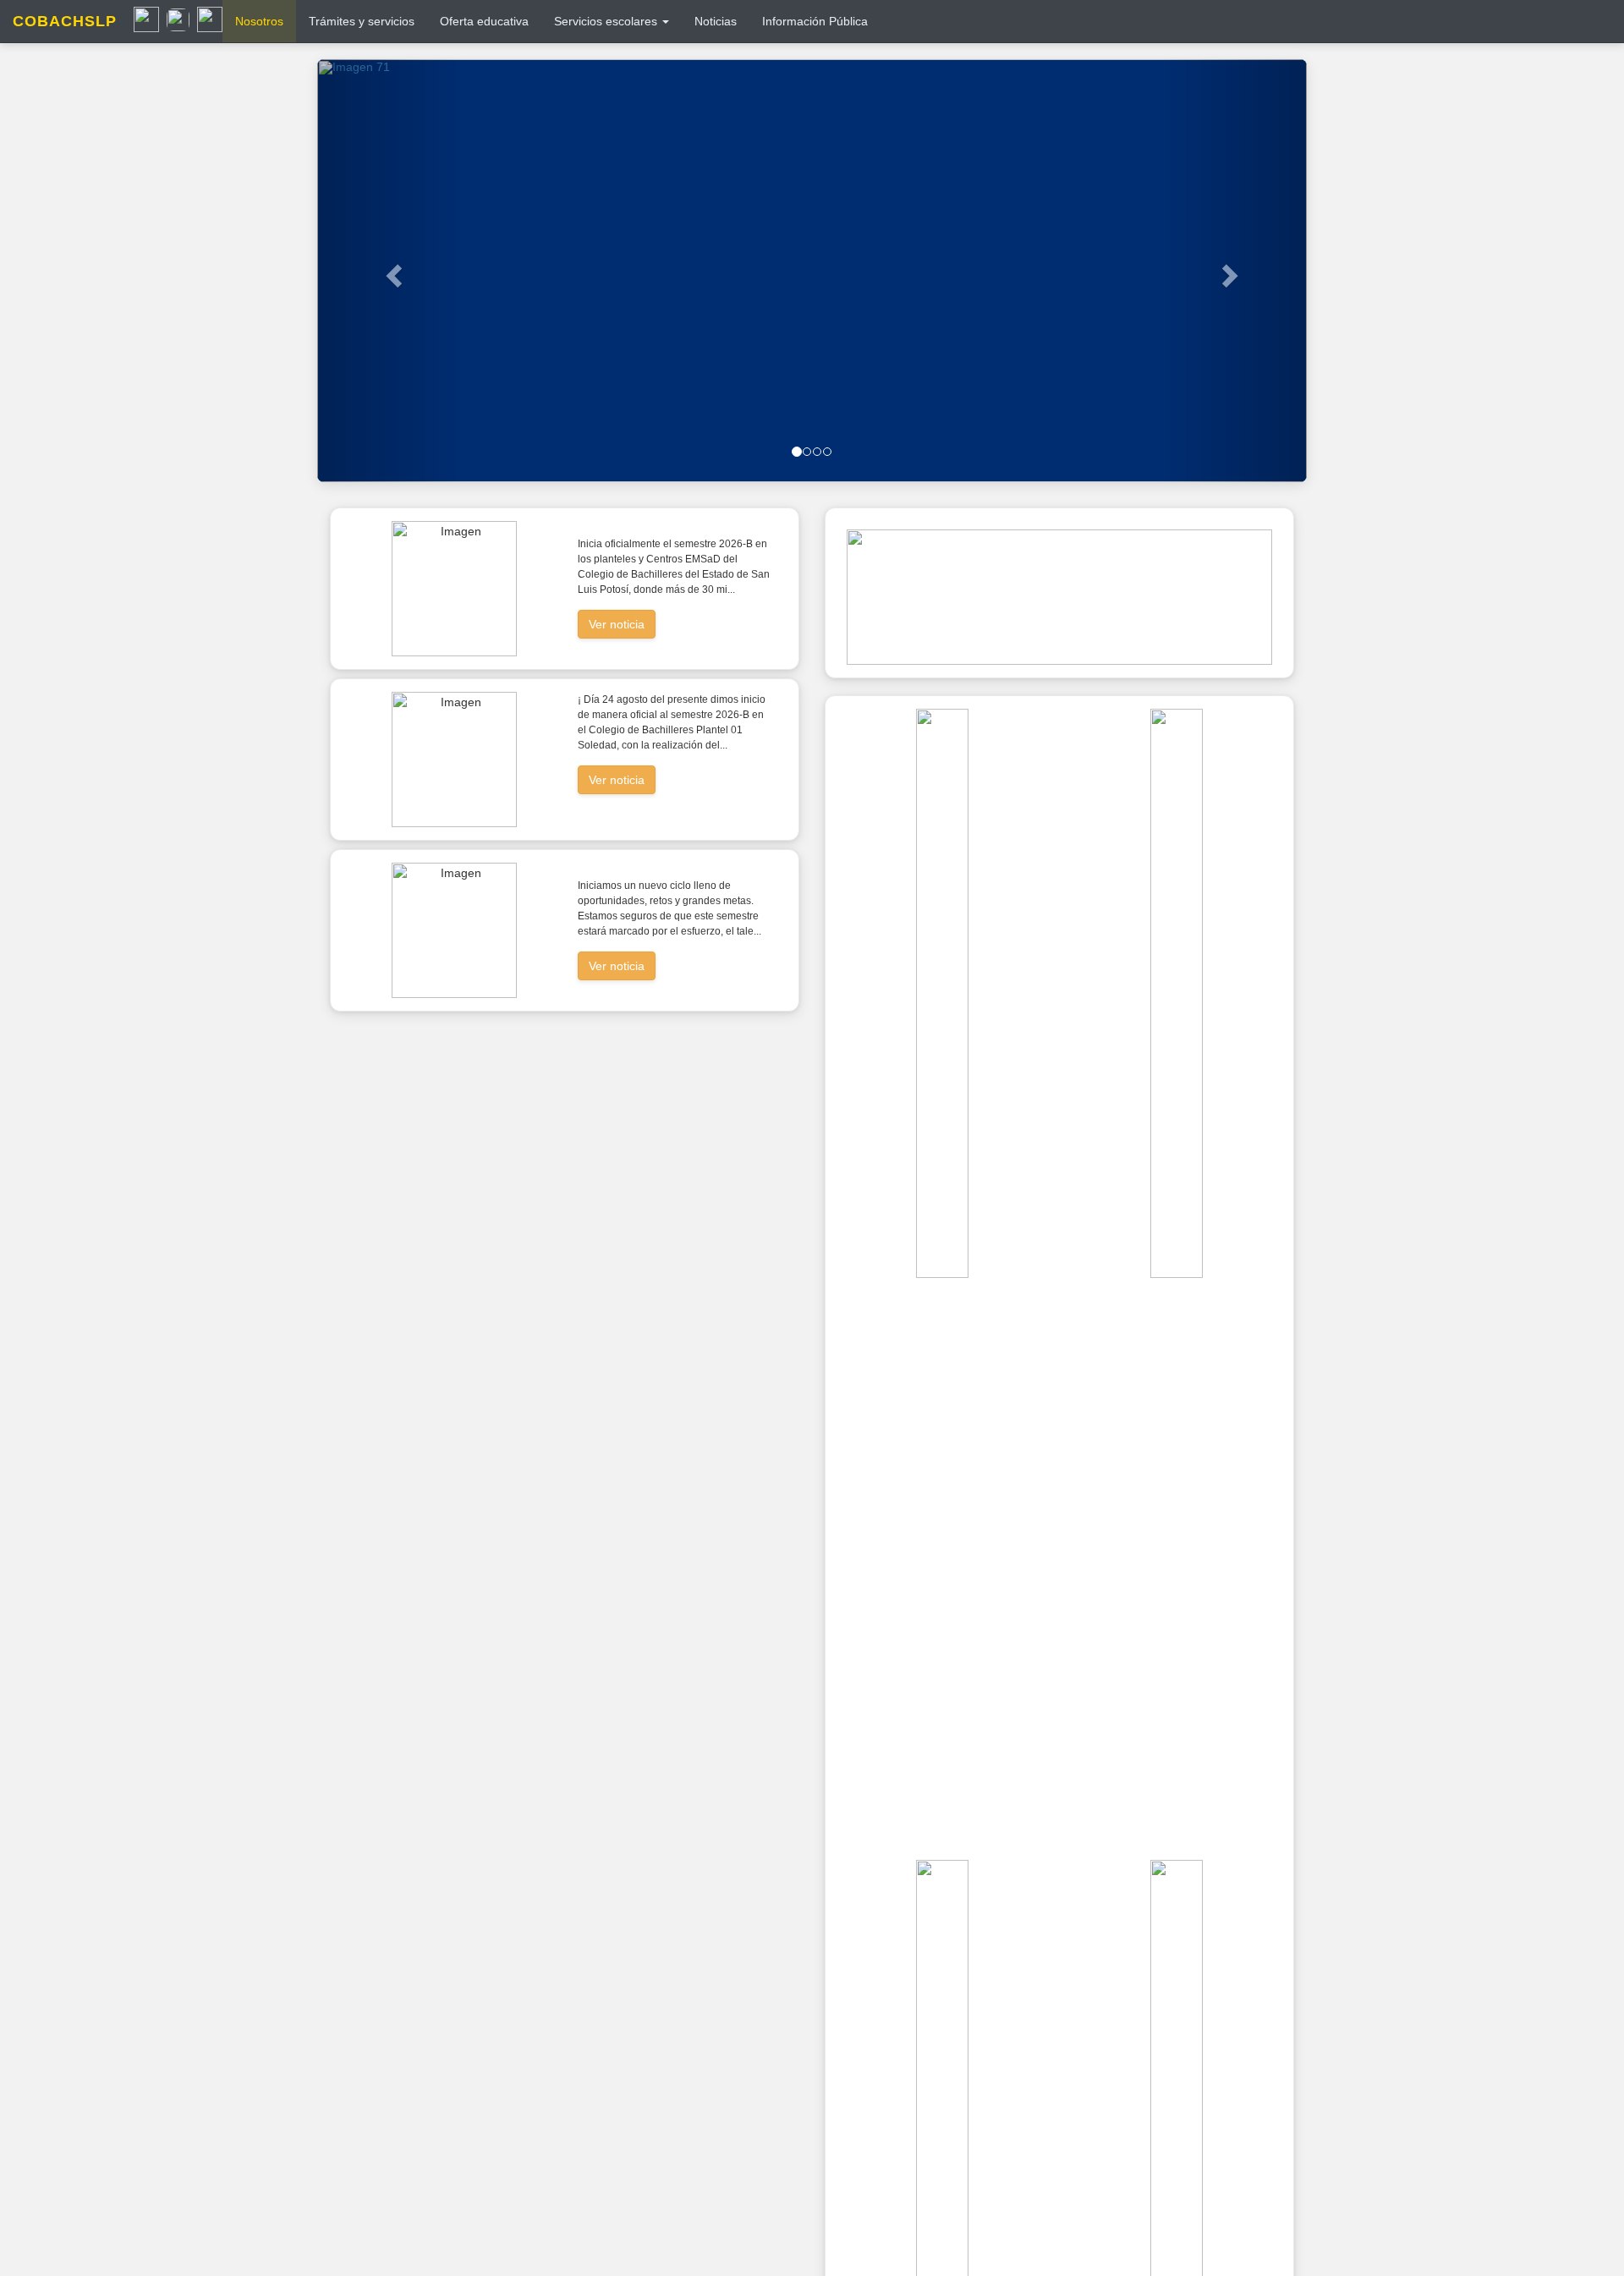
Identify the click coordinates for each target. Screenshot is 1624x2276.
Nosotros (259, 21)
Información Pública (815, 21)
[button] (392, 271)
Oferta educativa (484, 21)
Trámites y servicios (362, 21)
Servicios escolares (607, 21)
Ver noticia (617, 624)
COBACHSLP (65, 21)
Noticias (716, 21)
